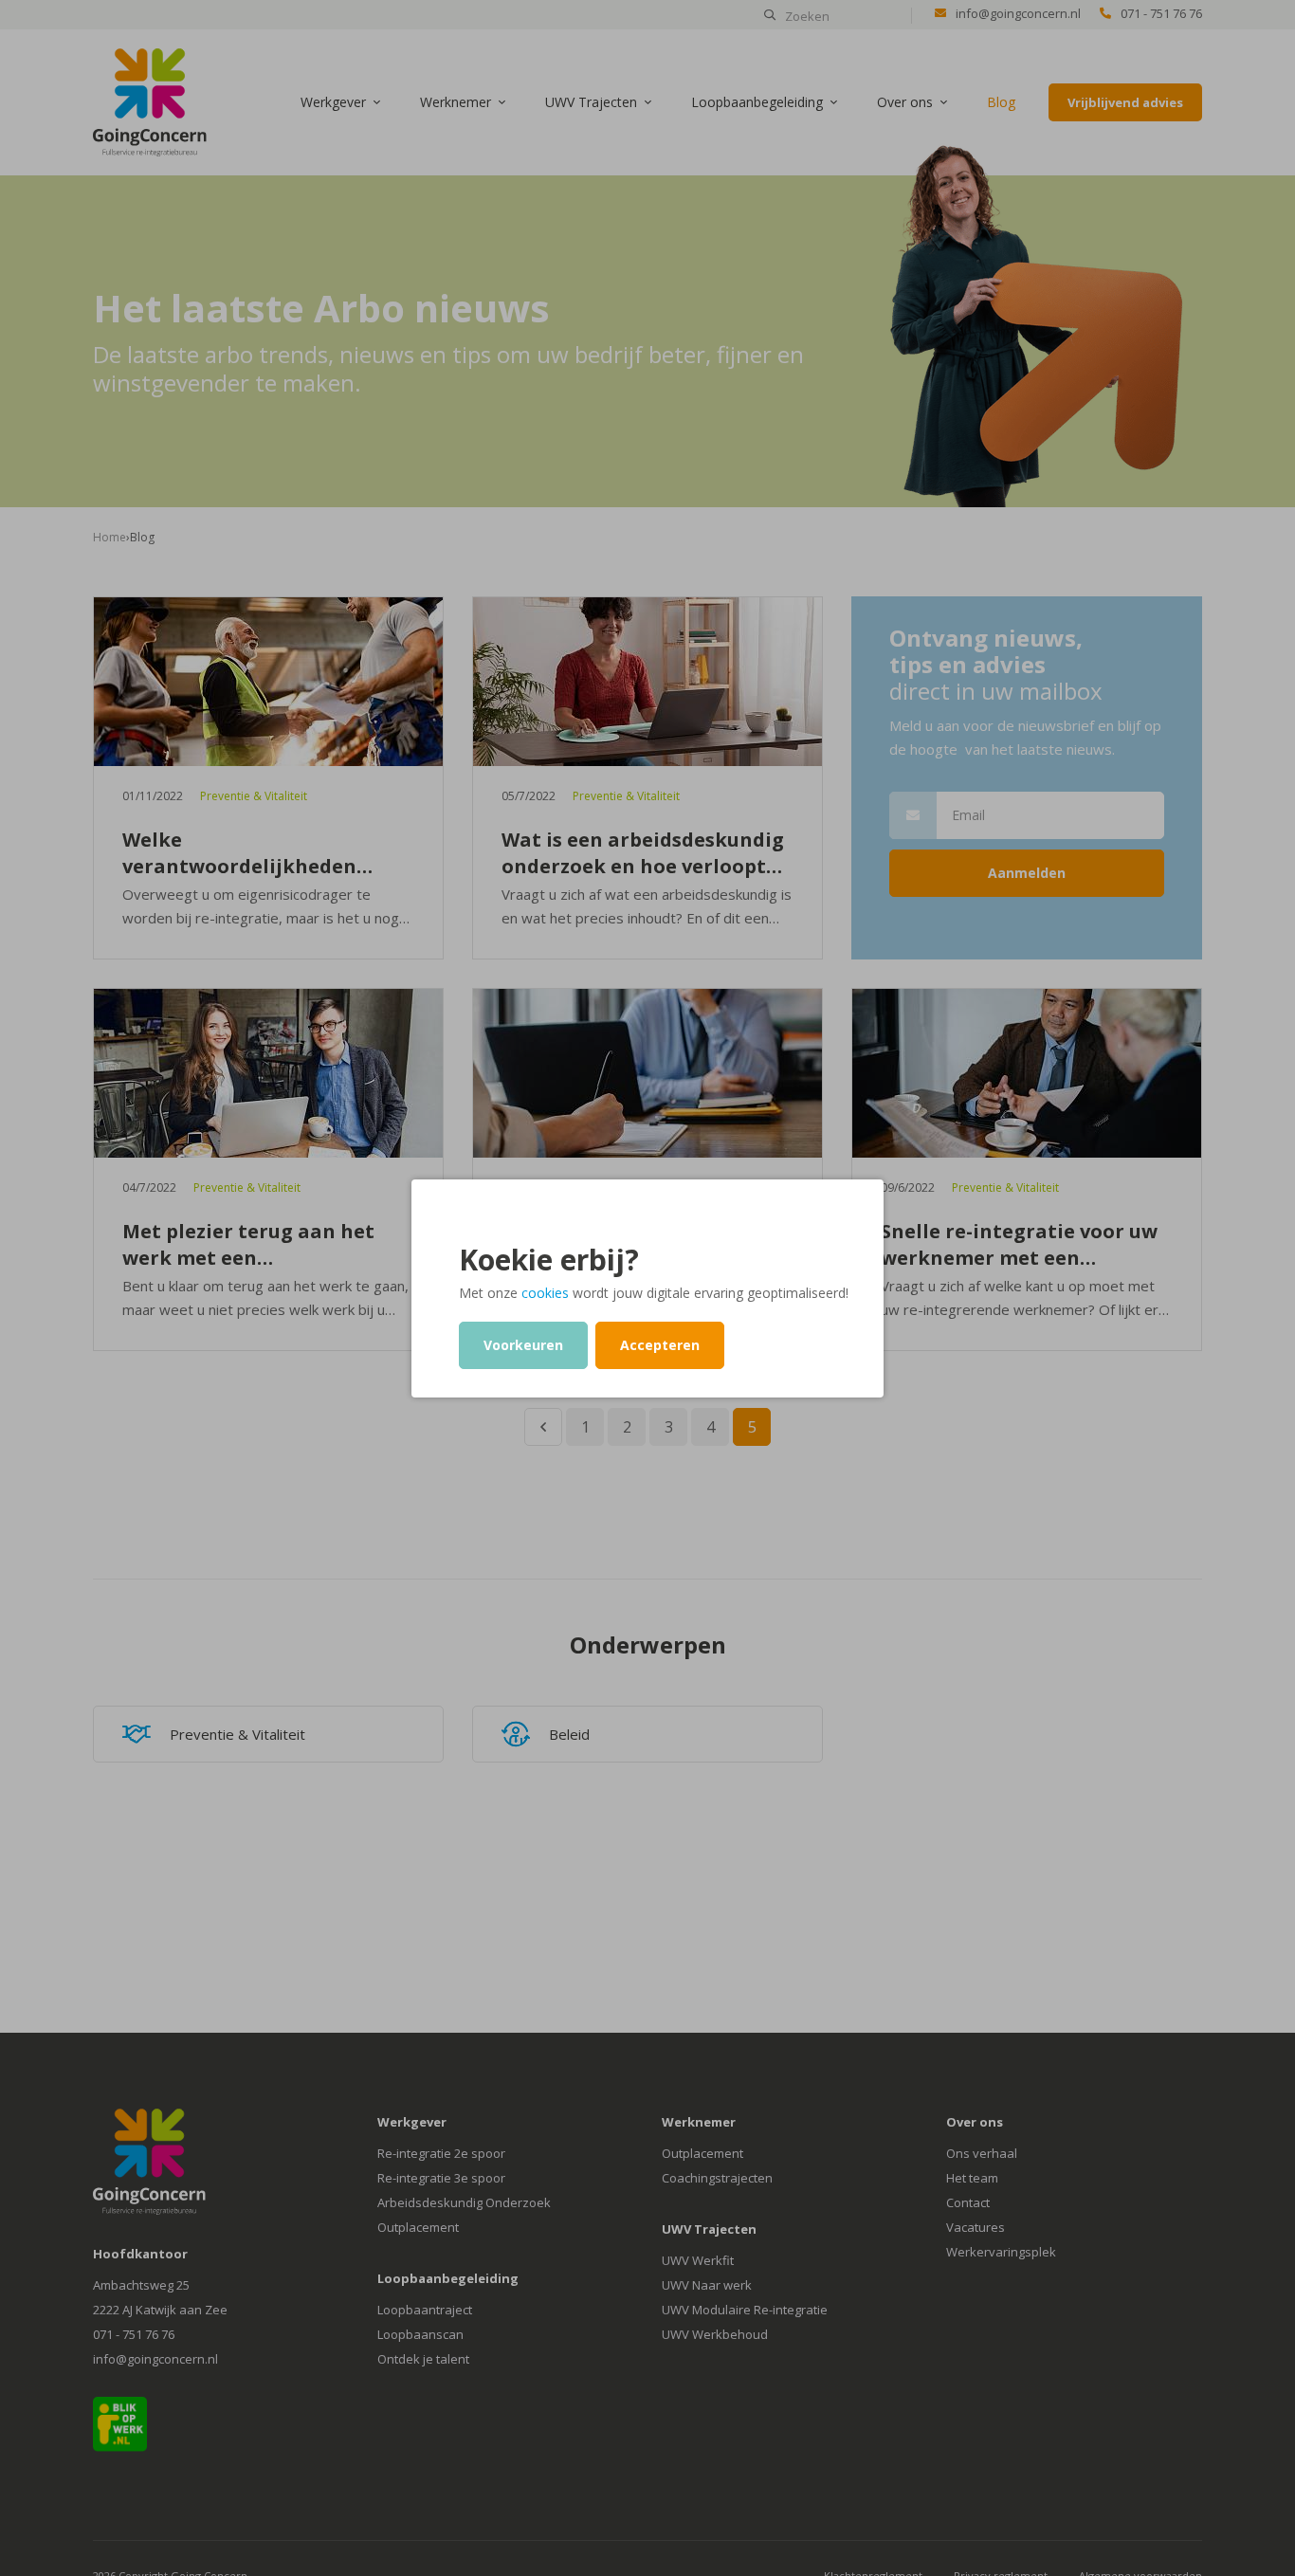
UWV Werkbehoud (715, 2334)
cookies (545, 1293)
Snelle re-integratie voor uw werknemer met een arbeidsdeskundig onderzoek (1023, 1245)
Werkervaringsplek (1001, 2252)
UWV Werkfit (698, 2260)
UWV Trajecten (591, 102)
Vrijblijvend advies (1125, 102)
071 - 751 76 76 (1161, 13)
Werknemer (456, 102)
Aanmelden (1027, 873)
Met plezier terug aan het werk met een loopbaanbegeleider (248, 1245)
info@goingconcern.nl (1018, 13)
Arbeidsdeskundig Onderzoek (464, 2202)
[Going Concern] (150, 100)
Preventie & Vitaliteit (254, 796)
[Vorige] (543, 1427)
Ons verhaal (982, 2153)
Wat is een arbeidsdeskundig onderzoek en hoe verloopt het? (643, 853)
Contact (968, 2202)
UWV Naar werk (707, 2285)
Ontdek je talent (423, 2359)
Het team (972, 2178)
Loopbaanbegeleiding (757, 102)
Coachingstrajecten (717, 2178)
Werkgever (333, 102)
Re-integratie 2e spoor (441, 2153)
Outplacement (418, 2227)
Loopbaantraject (425, 2310)
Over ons (905, 102)
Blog (1001, 102)
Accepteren (660, 1345)
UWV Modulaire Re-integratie (745, 2310)
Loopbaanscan (420, 2334)
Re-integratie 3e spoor (441, 2178)
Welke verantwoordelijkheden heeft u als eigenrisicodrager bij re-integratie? (265, 853)
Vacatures (976, 2227)
